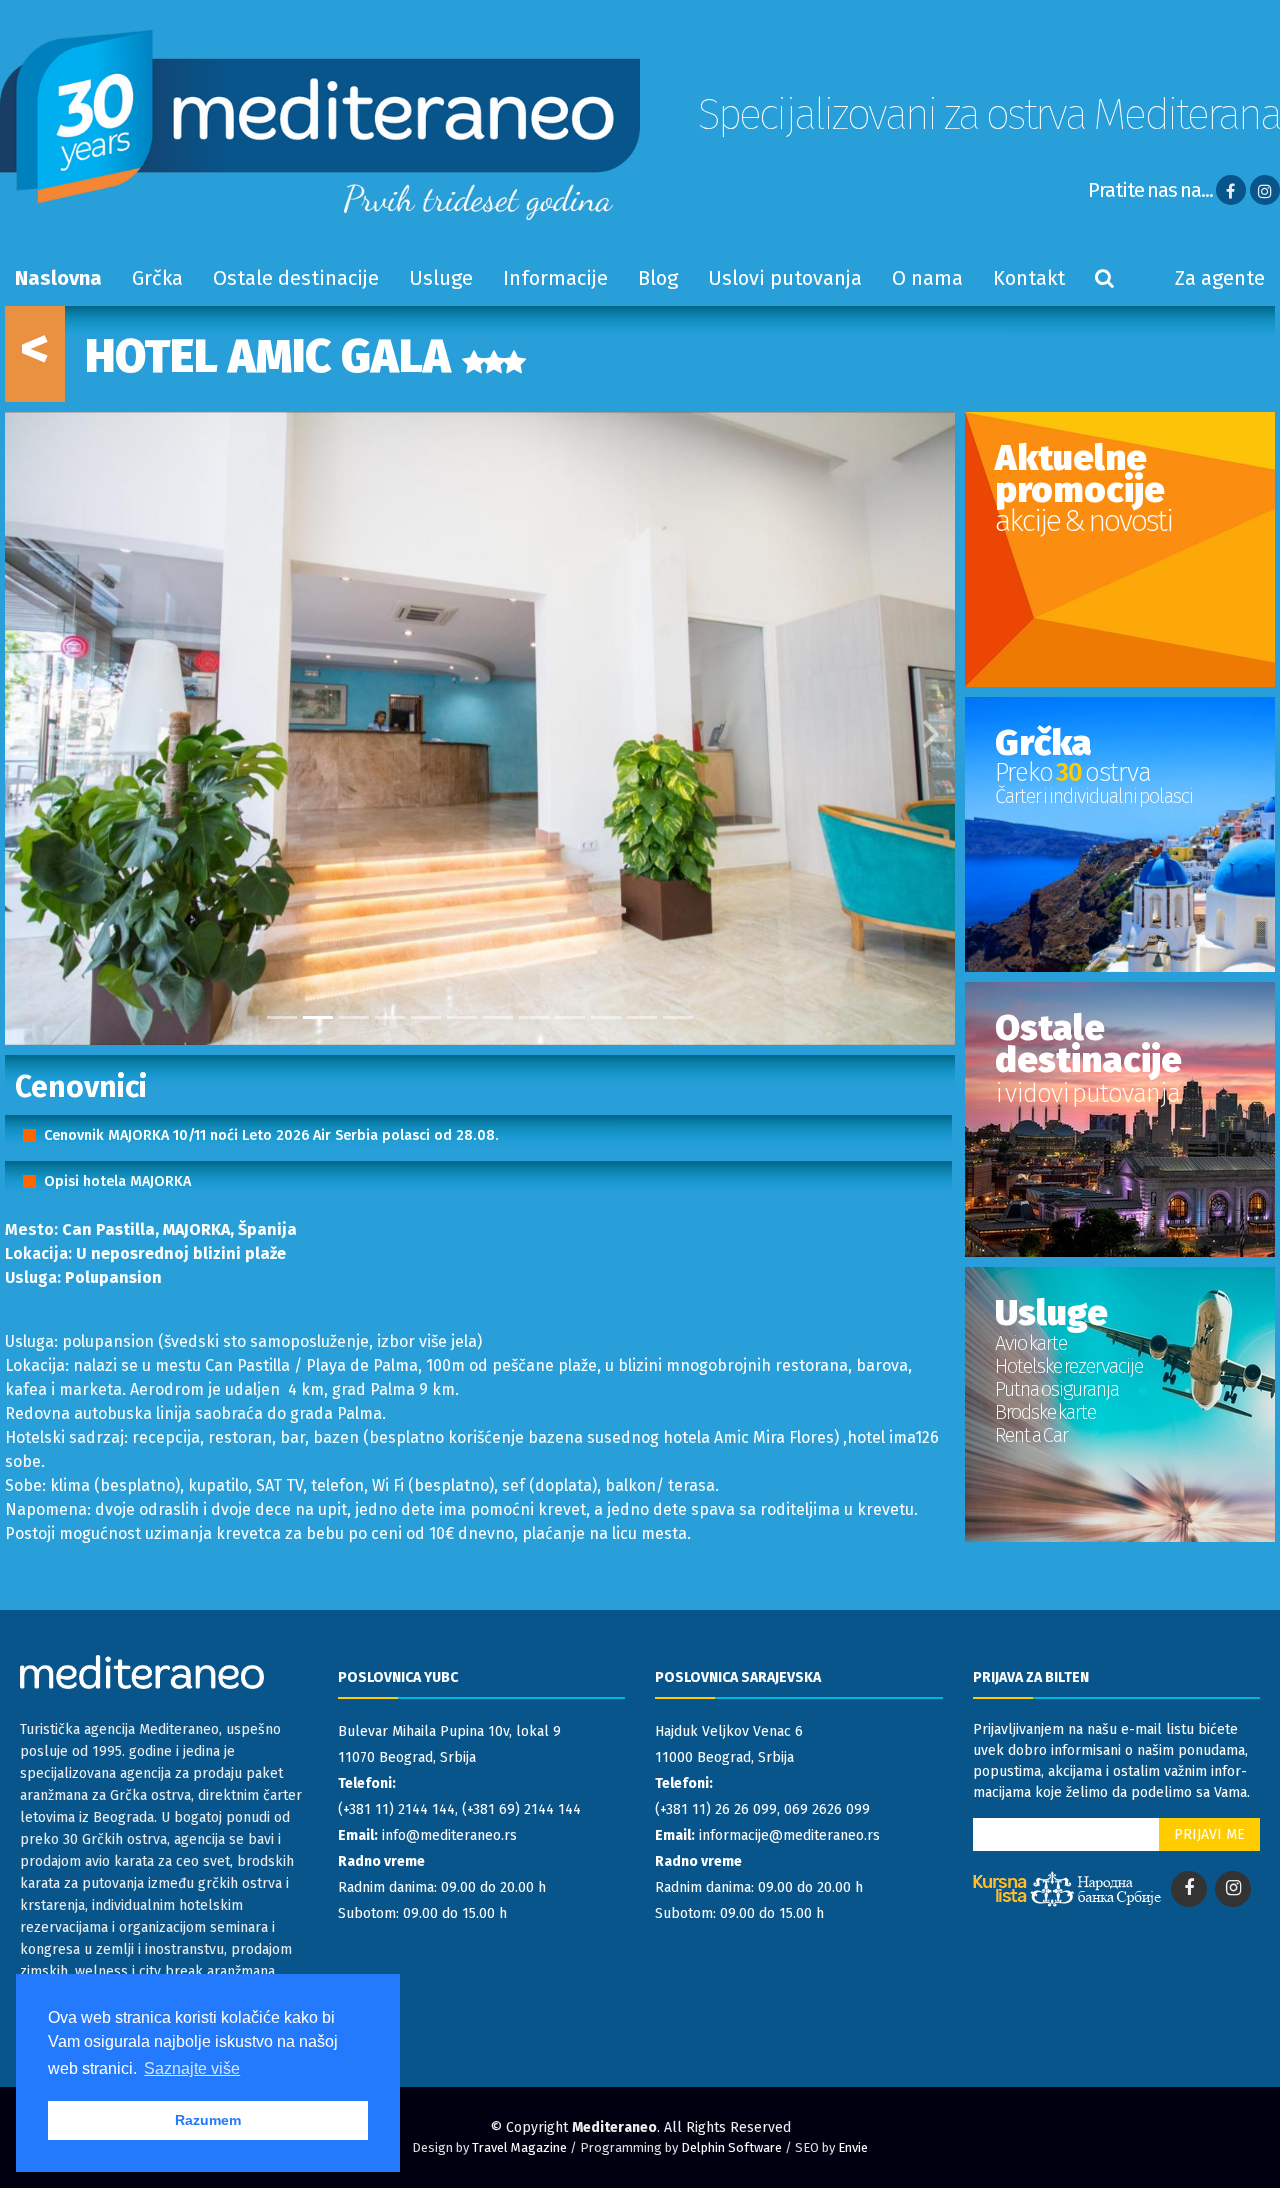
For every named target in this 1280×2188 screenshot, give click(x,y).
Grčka (157, 278)
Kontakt (1029, 278)
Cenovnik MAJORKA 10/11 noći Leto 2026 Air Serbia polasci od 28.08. (271, 1135)
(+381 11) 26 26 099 (716, 1809)
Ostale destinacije (296, 278)
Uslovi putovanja (785, 278)
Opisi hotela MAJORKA (117, 1181)
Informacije (555, 278)
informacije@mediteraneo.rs (789, 1835)
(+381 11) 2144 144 (396, 1809)
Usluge (441, 278)
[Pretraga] (1104, 278)
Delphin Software (731, 2147)
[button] (29, 728)
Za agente (1220, 278)
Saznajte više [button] (192, 2068)
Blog (658, 278)
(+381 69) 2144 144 (521, 1809)
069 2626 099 (827, 1809)
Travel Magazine (519, 2147)
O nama (927, 278)
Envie (853, 2147)
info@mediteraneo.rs (449, 1835)
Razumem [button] (208, 2120)
